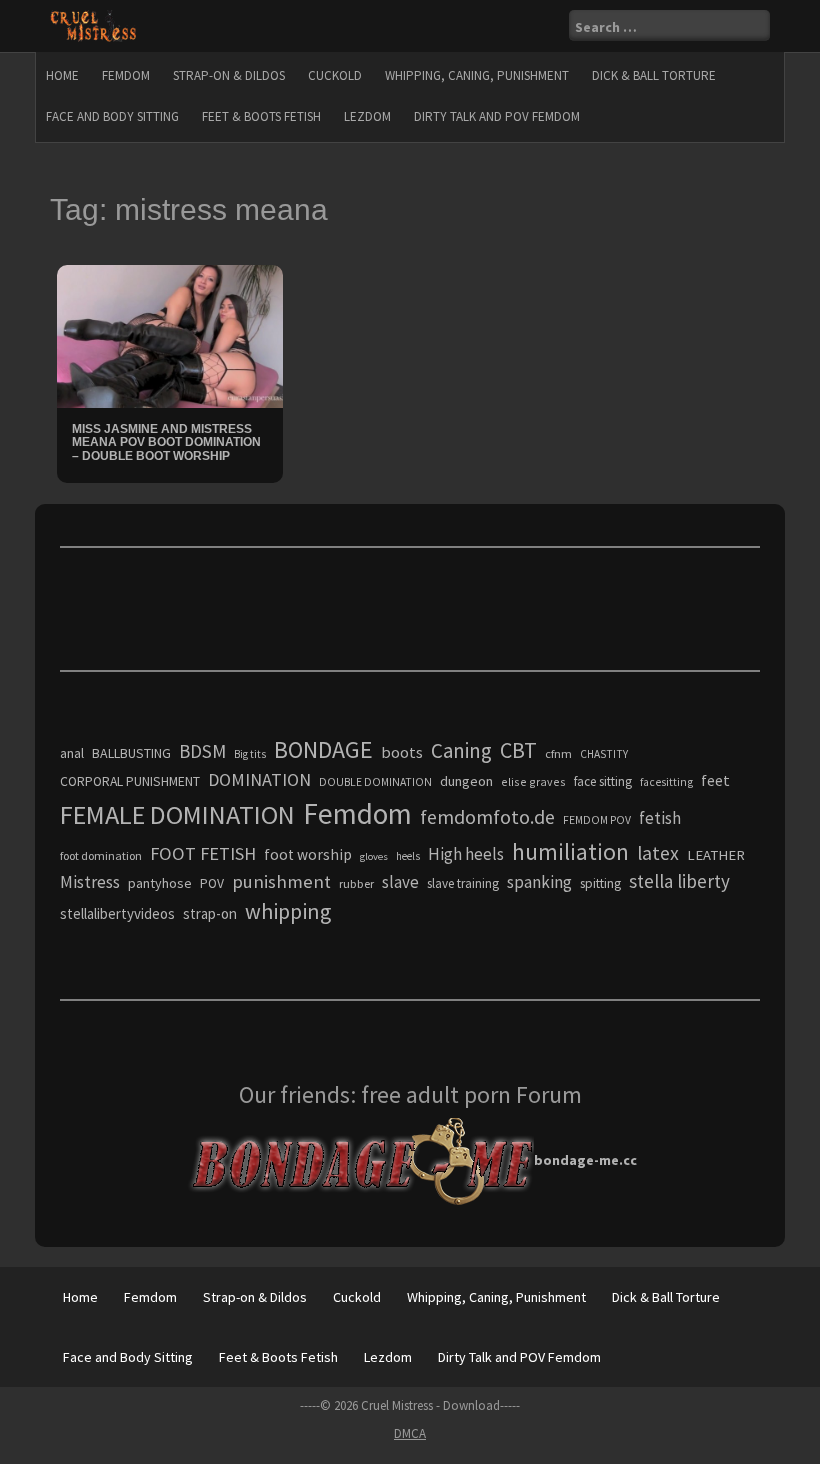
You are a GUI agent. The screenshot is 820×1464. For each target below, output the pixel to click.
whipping (288, 911)
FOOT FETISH (203, 853)
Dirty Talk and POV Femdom (497, 116)
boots (402, 752)
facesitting (666, 782)
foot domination (101, 855)
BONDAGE (323, 749)
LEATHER (716, 855)
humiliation (570, 851)
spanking (539, 882)
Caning (461, 750)
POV (212, 883)
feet (715, 780)
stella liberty (679, 881)
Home (62, 75)
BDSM (202, 751)
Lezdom (367, 116)
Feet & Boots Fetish (261, 116)
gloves (374, 856)
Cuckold (335, 75)
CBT (518, 750)
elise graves (533, 781)
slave (400, 882)
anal (72, 753)
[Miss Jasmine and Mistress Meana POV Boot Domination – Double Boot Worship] (170, 335)
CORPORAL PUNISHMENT (130, 781)
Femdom (126, 75)
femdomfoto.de (487, 817)
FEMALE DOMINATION (177, 814)
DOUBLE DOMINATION (375, 782)
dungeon (466, 781)
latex (658, 853)
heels (408, 856)
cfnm (558, 753)
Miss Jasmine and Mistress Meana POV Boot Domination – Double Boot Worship (166, 442)
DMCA (410, 1433)
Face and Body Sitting (112, 116)
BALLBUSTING (131, 753)
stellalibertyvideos (117, 913)
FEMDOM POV (597, 820)
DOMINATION (259, 779)
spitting (600, 883)
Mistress (90, 882)
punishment (281, 881)
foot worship (308, 854)
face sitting (603, 781)
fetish (660, 818)
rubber (356, 883)
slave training (463, 883)
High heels (466, 854)
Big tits (250, 754)
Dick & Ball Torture (654, 75)
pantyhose (160, 883)
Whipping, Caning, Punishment (477, 75)
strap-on (210, 913)
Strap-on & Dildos (229, 75)
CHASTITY (604, 754)
